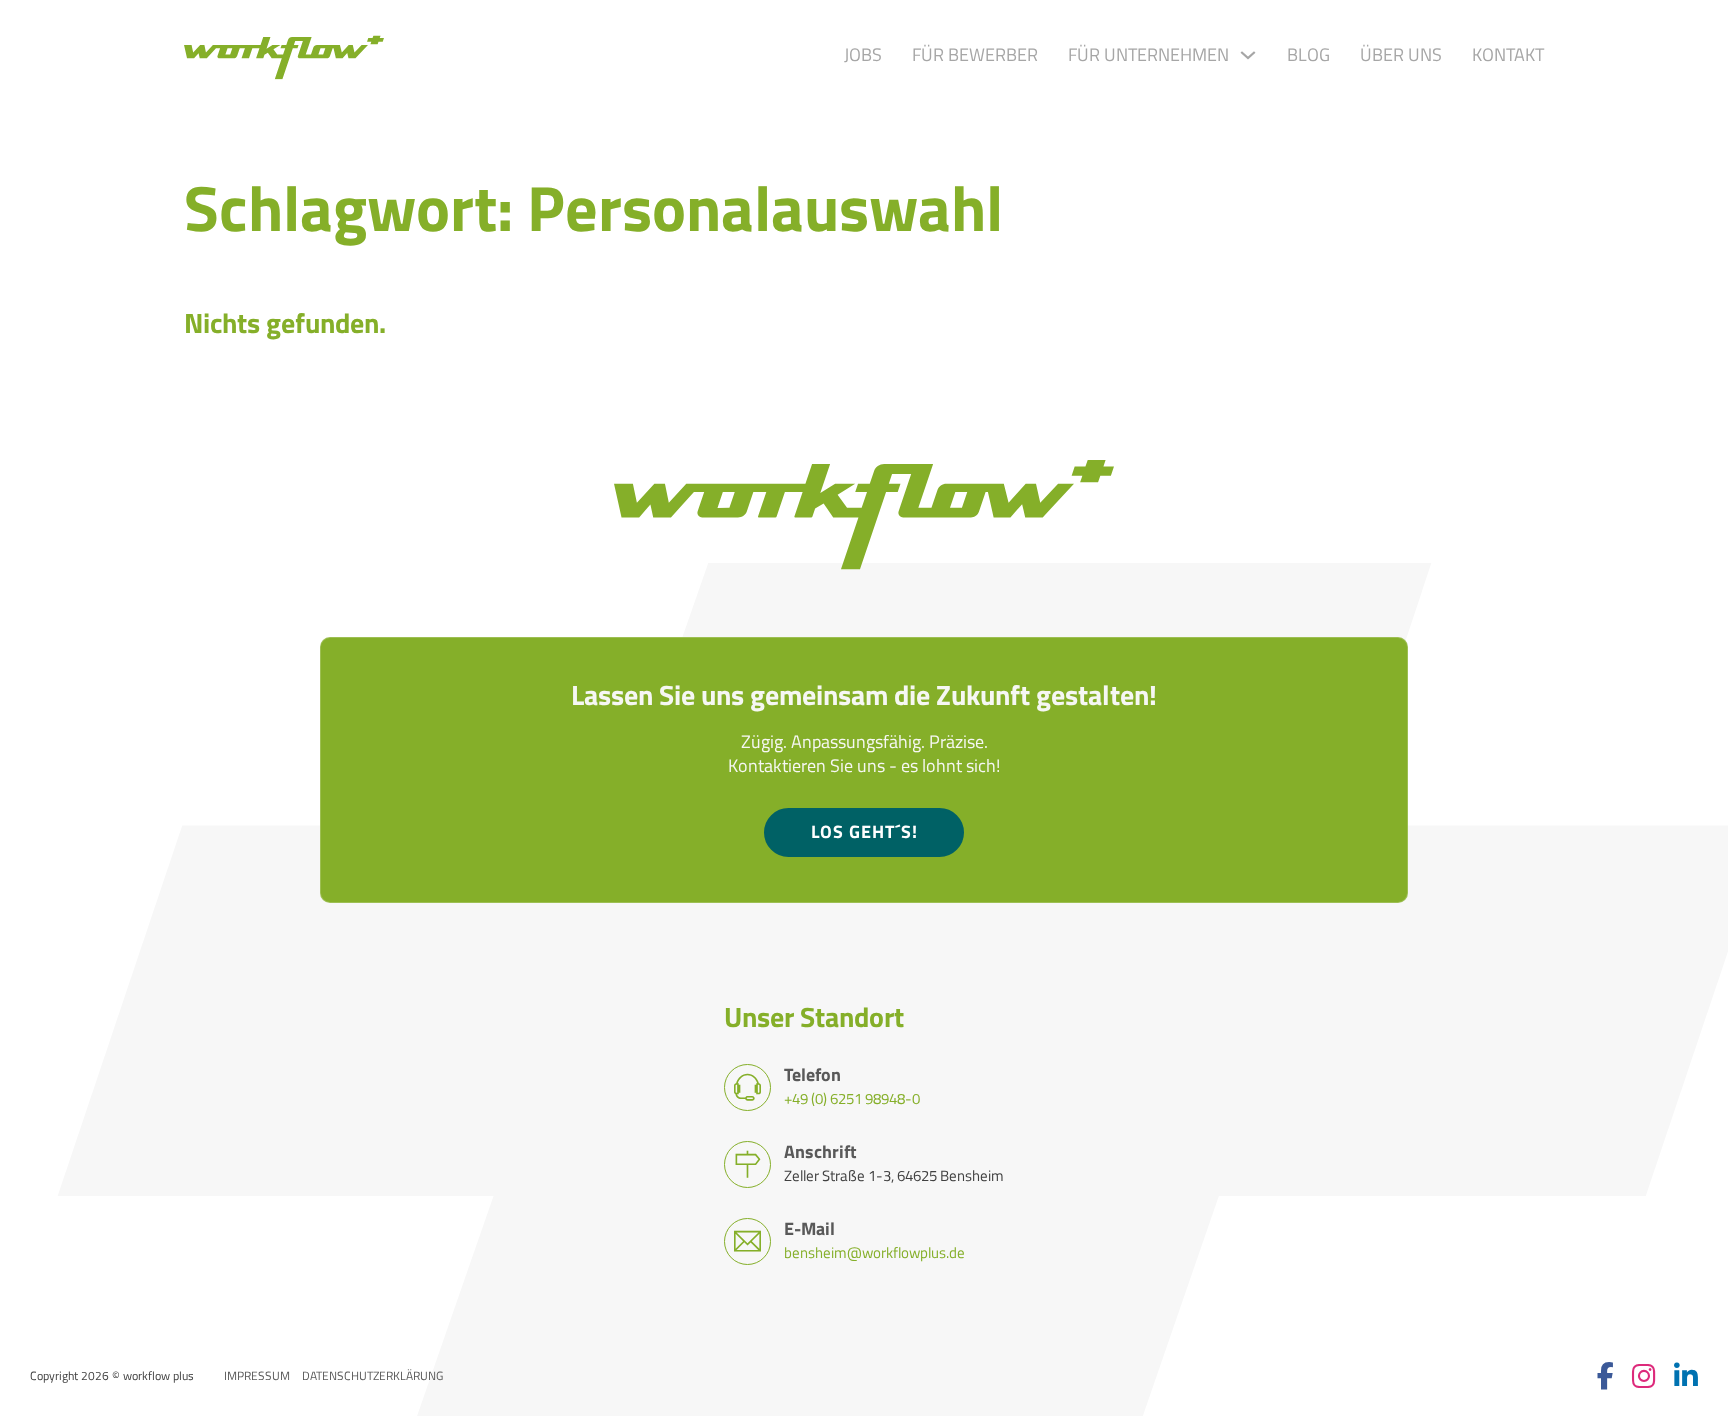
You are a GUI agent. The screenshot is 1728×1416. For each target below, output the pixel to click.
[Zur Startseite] (284, 55)
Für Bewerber (975, 55)
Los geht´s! (864, 831)
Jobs (863, 55)
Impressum (257, 1376)
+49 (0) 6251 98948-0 (852, 1098)
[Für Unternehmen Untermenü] (1248, 55)
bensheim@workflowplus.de (874, 1252)
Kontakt (1508, 55)
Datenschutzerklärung (372, 1376)
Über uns (1401, 55)
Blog (1308, 55)
